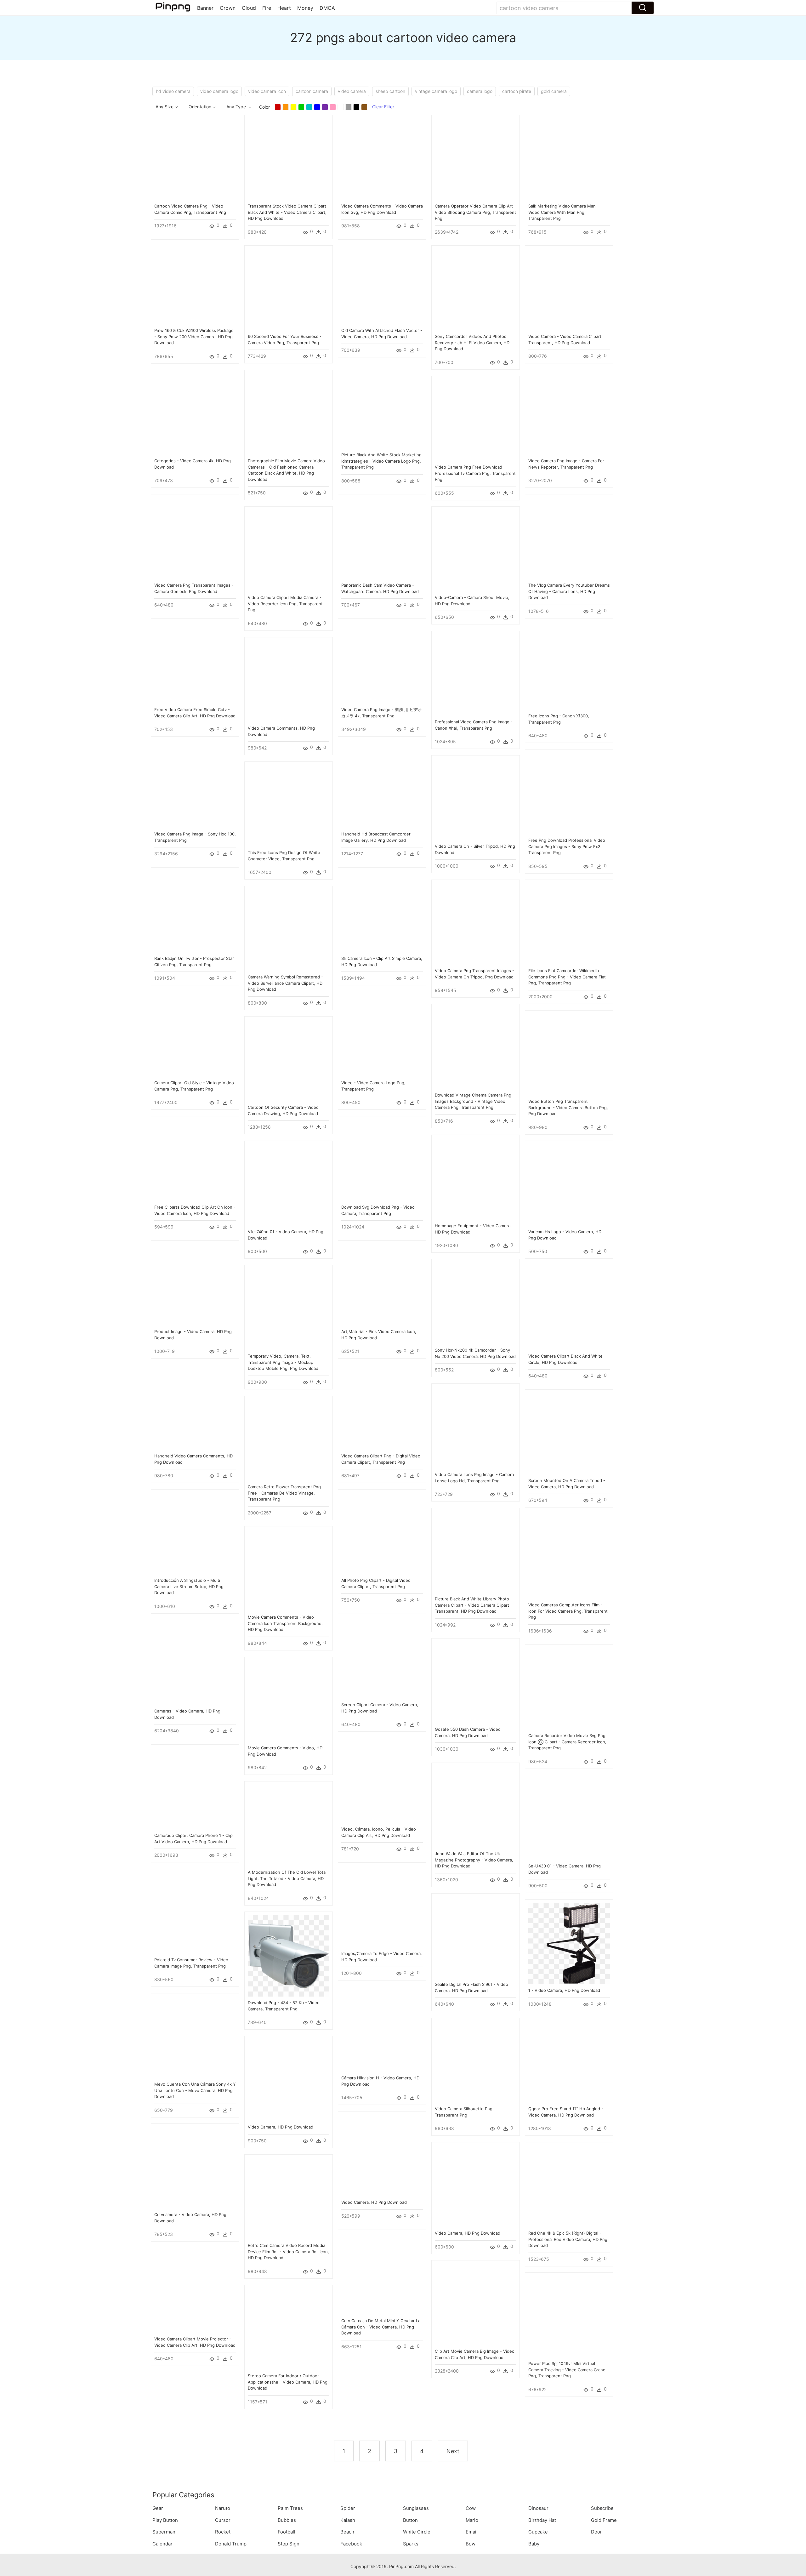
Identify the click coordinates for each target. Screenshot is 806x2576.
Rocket (223, 2532)
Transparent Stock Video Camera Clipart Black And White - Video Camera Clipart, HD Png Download (287, 212)
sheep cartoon (390, 91)
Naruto (223, 2508)
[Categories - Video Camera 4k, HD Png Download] (195, 413)
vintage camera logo (436, 91)
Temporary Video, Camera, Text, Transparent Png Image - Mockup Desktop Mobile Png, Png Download (283, 1362)
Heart (284, 8)
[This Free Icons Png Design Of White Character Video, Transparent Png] (289, 805)
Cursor (223, 2520)
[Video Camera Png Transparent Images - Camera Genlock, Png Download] (195, 538)
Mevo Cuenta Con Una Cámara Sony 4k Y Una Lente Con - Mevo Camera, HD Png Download (195, 2090)
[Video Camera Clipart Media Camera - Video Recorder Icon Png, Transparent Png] (289, 550)
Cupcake (538, 2532)
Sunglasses (416, 2508)
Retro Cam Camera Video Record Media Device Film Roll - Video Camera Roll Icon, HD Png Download (288, 2251)
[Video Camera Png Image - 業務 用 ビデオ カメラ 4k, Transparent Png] (382, 662)
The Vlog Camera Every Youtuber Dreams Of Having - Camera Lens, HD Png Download (569, 591)
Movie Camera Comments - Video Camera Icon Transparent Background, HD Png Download (285, 1623)
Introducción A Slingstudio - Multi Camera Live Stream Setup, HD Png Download (189, 1586)
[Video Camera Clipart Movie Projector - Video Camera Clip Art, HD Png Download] (195, 2291)
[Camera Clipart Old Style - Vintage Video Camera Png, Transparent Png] (195, 1035)
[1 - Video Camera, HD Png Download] (569, 1943)
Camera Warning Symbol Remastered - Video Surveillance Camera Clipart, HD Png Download (285, 983)
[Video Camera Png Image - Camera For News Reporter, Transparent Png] (569, 413)
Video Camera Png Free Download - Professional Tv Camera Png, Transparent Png (475, 473)
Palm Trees (290, 2508)
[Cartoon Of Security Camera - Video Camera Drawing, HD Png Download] (289, 1060)
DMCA (327, 8)
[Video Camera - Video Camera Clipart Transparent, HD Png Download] (569, 289)
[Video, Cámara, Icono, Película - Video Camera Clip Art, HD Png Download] (382, 1782)
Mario (472, 2520)
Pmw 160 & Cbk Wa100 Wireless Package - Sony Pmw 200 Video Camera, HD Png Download (194, 336)
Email (472, 2532)
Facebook (351, 2544)
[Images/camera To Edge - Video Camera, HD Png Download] (382, 1906)
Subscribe (602, 2508)
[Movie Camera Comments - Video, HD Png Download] (289, 1700)
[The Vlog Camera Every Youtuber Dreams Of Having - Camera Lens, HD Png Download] (569, 538)
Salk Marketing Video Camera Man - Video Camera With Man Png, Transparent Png (564, 212)
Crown (228, 8)
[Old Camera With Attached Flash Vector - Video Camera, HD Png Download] (382, 283)
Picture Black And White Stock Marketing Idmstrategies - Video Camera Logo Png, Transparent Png (381, 461)
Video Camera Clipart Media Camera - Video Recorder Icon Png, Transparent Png (285, 604)
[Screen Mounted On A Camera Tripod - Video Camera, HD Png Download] (569, 1433)
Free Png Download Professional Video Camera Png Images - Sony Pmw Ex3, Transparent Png (567, 846)
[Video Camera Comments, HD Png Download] (289, 681)
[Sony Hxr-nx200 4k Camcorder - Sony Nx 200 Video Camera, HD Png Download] (476, 1303)
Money (305, 8)
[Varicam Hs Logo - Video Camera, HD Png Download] (569, 1184)
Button (410, 2520)
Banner (205, 8)
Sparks (411, 2544)
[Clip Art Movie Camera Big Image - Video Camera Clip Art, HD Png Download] (476, 2304)
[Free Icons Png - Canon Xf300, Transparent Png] (569, 668)
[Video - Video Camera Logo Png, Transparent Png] (382, 1035)
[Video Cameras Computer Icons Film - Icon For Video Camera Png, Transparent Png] (569, 1557)
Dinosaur (538, 2508)
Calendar (162, 2544)
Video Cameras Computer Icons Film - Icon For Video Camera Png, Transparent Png (568, 1611)
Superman (164, 2532)
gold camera (554, 91)
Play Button (165, 2520)
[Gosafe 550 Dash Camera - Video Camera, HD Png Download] (476, 1682)
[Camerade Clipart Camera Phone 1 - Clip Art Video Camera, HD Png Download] (195, 1788)
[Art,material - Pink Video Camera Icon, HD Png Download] (382, 1284)
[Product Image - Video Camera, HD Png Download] (195, 1284)
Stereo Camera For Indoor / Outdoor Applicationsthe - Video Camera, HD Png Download (288, 2382)
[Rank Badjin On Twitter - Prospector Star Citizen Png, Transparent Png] (195, 911)
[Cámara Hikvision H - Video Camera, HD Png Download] (382, 2030)
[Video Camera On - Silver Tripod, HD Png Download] (476, 799)
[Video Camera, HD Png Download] (289, 2080)
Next (453, 2451)
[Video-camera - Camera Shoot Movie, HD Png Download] (476, 550)
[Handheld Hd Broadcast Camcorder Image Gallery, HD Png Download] (382, 786)
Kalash (348, 2520)
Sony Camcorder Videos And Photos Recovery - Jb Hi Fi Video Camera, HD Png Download (472, 342)
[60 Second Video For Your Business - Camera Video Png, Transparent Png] (289, 289)
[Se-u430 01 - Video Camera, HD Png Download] (569, 1818)
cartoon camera (312, 91)
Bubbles (287, 2520)
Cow (471, 2508)
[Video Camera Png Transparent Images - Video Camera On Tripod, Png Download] (476, 923)
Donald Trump (231, 2544)
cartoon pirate (517, 91)
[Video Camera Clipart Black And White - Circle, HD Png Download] (569, 1309)
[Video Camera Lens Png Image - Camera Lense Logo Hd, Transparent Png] (476, 1427)
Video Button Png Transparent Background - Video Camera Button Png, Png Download (568, 1107)
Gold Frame (604, 2520)
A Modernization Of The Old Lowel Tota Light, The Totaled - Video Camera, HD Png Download (287, 1878)
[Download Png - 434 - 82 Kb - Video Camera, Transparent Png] (289, 1955)
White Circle (417, 2532)
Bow (471, 2544)
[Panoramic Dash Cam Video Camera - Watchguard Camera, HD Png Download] (382, 538)
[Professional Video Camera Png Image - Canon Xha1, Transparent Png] (476, 674)
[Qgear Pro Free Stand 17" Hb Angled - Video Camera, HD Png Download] (569, 2061)
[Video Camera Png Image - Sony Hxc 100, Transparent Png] (195, 786)
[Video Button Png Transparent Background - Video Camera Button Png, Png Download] (569, 1054)
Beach (347, 2532)
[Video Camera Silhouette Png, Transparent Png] (476, 2061)
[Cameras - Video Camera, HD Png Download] (195, 1664)
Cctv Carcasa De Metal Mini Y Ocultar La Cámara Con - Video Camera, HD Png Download (381, 2327)
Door (596, 2532)
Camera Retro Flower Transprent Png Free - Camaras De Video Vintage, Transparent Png (284, 1493)
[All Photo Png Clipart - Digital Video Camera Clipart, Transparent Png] (382, 1533)
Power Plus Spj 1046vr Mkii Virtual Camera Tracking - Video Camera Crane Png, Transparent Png (567, 2370)
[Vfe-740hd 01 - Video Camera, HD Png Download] (289, 1184)
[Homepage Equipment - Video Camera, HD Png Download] (476, 1178)
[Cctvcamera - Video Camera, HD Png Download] (195, 2167)
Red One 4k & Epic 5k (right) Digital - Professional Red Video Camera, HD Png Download (568, 2239)
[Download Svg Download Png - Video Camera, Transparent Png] (382, 1160)
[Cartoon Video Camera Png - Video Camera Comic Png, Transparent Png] (195, 159)
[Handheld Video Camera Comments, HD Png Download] (195, 1408)
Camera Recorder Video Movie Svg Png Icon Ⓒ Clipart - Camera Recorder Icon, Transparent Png (567, 1742)
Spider (348, 2508)
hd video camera (173, 91)
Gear (158, 2508)
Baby (534, 2544)
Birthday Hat (542, 2520)
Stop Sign (289, 2544)
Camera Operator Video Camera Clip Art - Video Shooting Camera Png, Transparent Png (475, 212)
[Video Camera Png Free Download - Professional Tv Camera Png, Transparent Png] (476, 420)
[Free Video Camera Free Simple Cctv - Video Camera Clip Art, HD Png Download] (195, 662)
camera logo (480, 91)
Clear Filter (383, 107)
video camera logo (219, 91)
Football (287, 2532)
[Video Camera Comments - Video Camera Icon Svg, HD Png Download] (382, 159)
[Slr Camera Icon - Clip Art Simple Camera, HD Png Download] (382, 911)
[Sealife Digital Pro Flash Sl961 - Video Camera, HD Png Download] (476, 1937)
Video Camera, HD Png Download (281, 2127)
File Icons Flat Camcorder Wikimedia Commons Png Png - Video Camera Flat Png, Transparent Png (567, 977)
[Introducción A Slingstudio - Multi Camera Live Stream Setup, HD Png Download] (195, 1533)
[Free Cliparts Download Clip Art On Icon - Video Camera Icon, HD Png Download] (195, 1160)
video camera (352, 91)
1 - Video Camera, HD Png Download (564, 1990)
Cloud (249, 8)
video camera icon (267, 91)
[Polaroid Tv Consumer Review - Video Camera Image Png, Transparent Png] (195, 1912)
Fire (267, 8)
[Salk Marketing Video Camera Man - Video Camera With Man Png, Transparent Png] (569, 159)
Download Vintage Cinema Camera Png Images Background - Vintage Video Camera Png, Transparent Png (473, 1101)
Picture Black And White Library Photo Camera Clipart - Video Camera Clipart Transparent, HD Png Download (472, 1605)
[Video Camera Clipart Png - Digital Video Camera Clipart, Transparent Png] (382, 1408)
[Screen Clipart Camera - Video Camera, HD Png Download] (382, 1657)
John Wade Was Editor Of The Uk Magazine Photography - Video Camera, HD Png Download (474, 1860)
